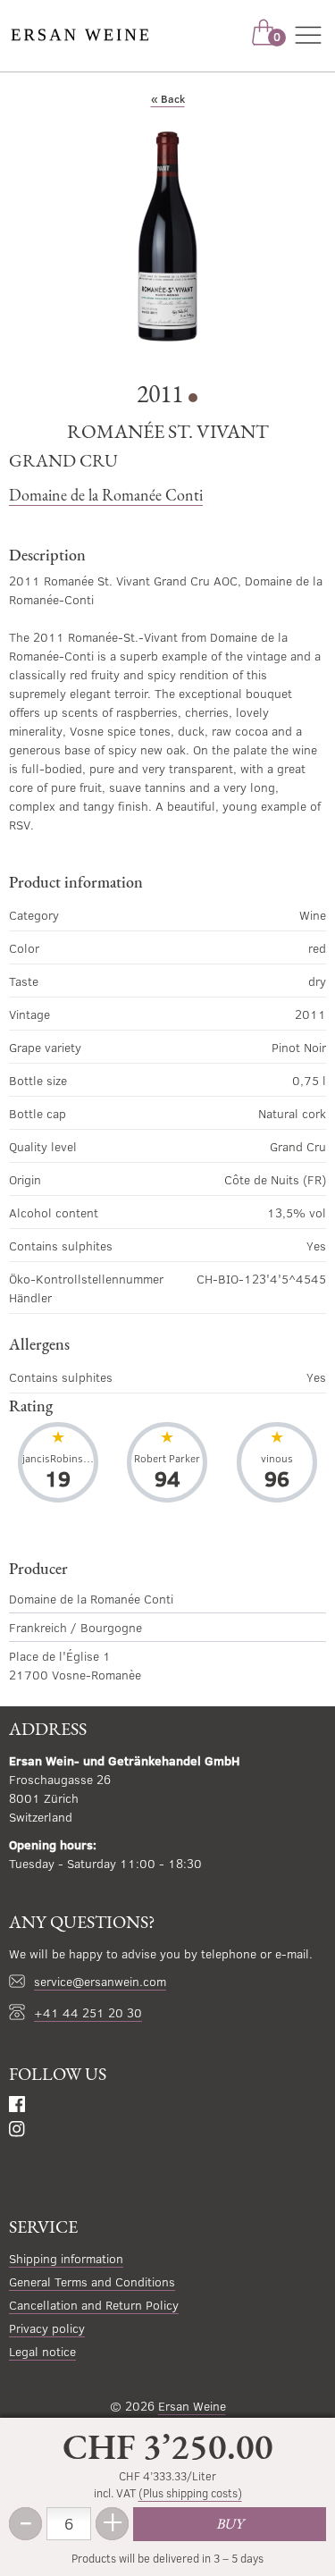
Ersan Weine (192, 2406)
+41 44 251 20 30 (88, 2012)
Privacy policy (47, 2328)
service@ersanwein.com (100, 1981)
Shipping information (66, 2258)
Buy (230, 2524)
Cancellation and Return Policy (94, 2305)
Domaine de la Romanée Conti (106, 495)
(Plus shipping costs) (190, 2493)
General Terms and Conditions (92, 2281)
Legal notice (42, 2351)
